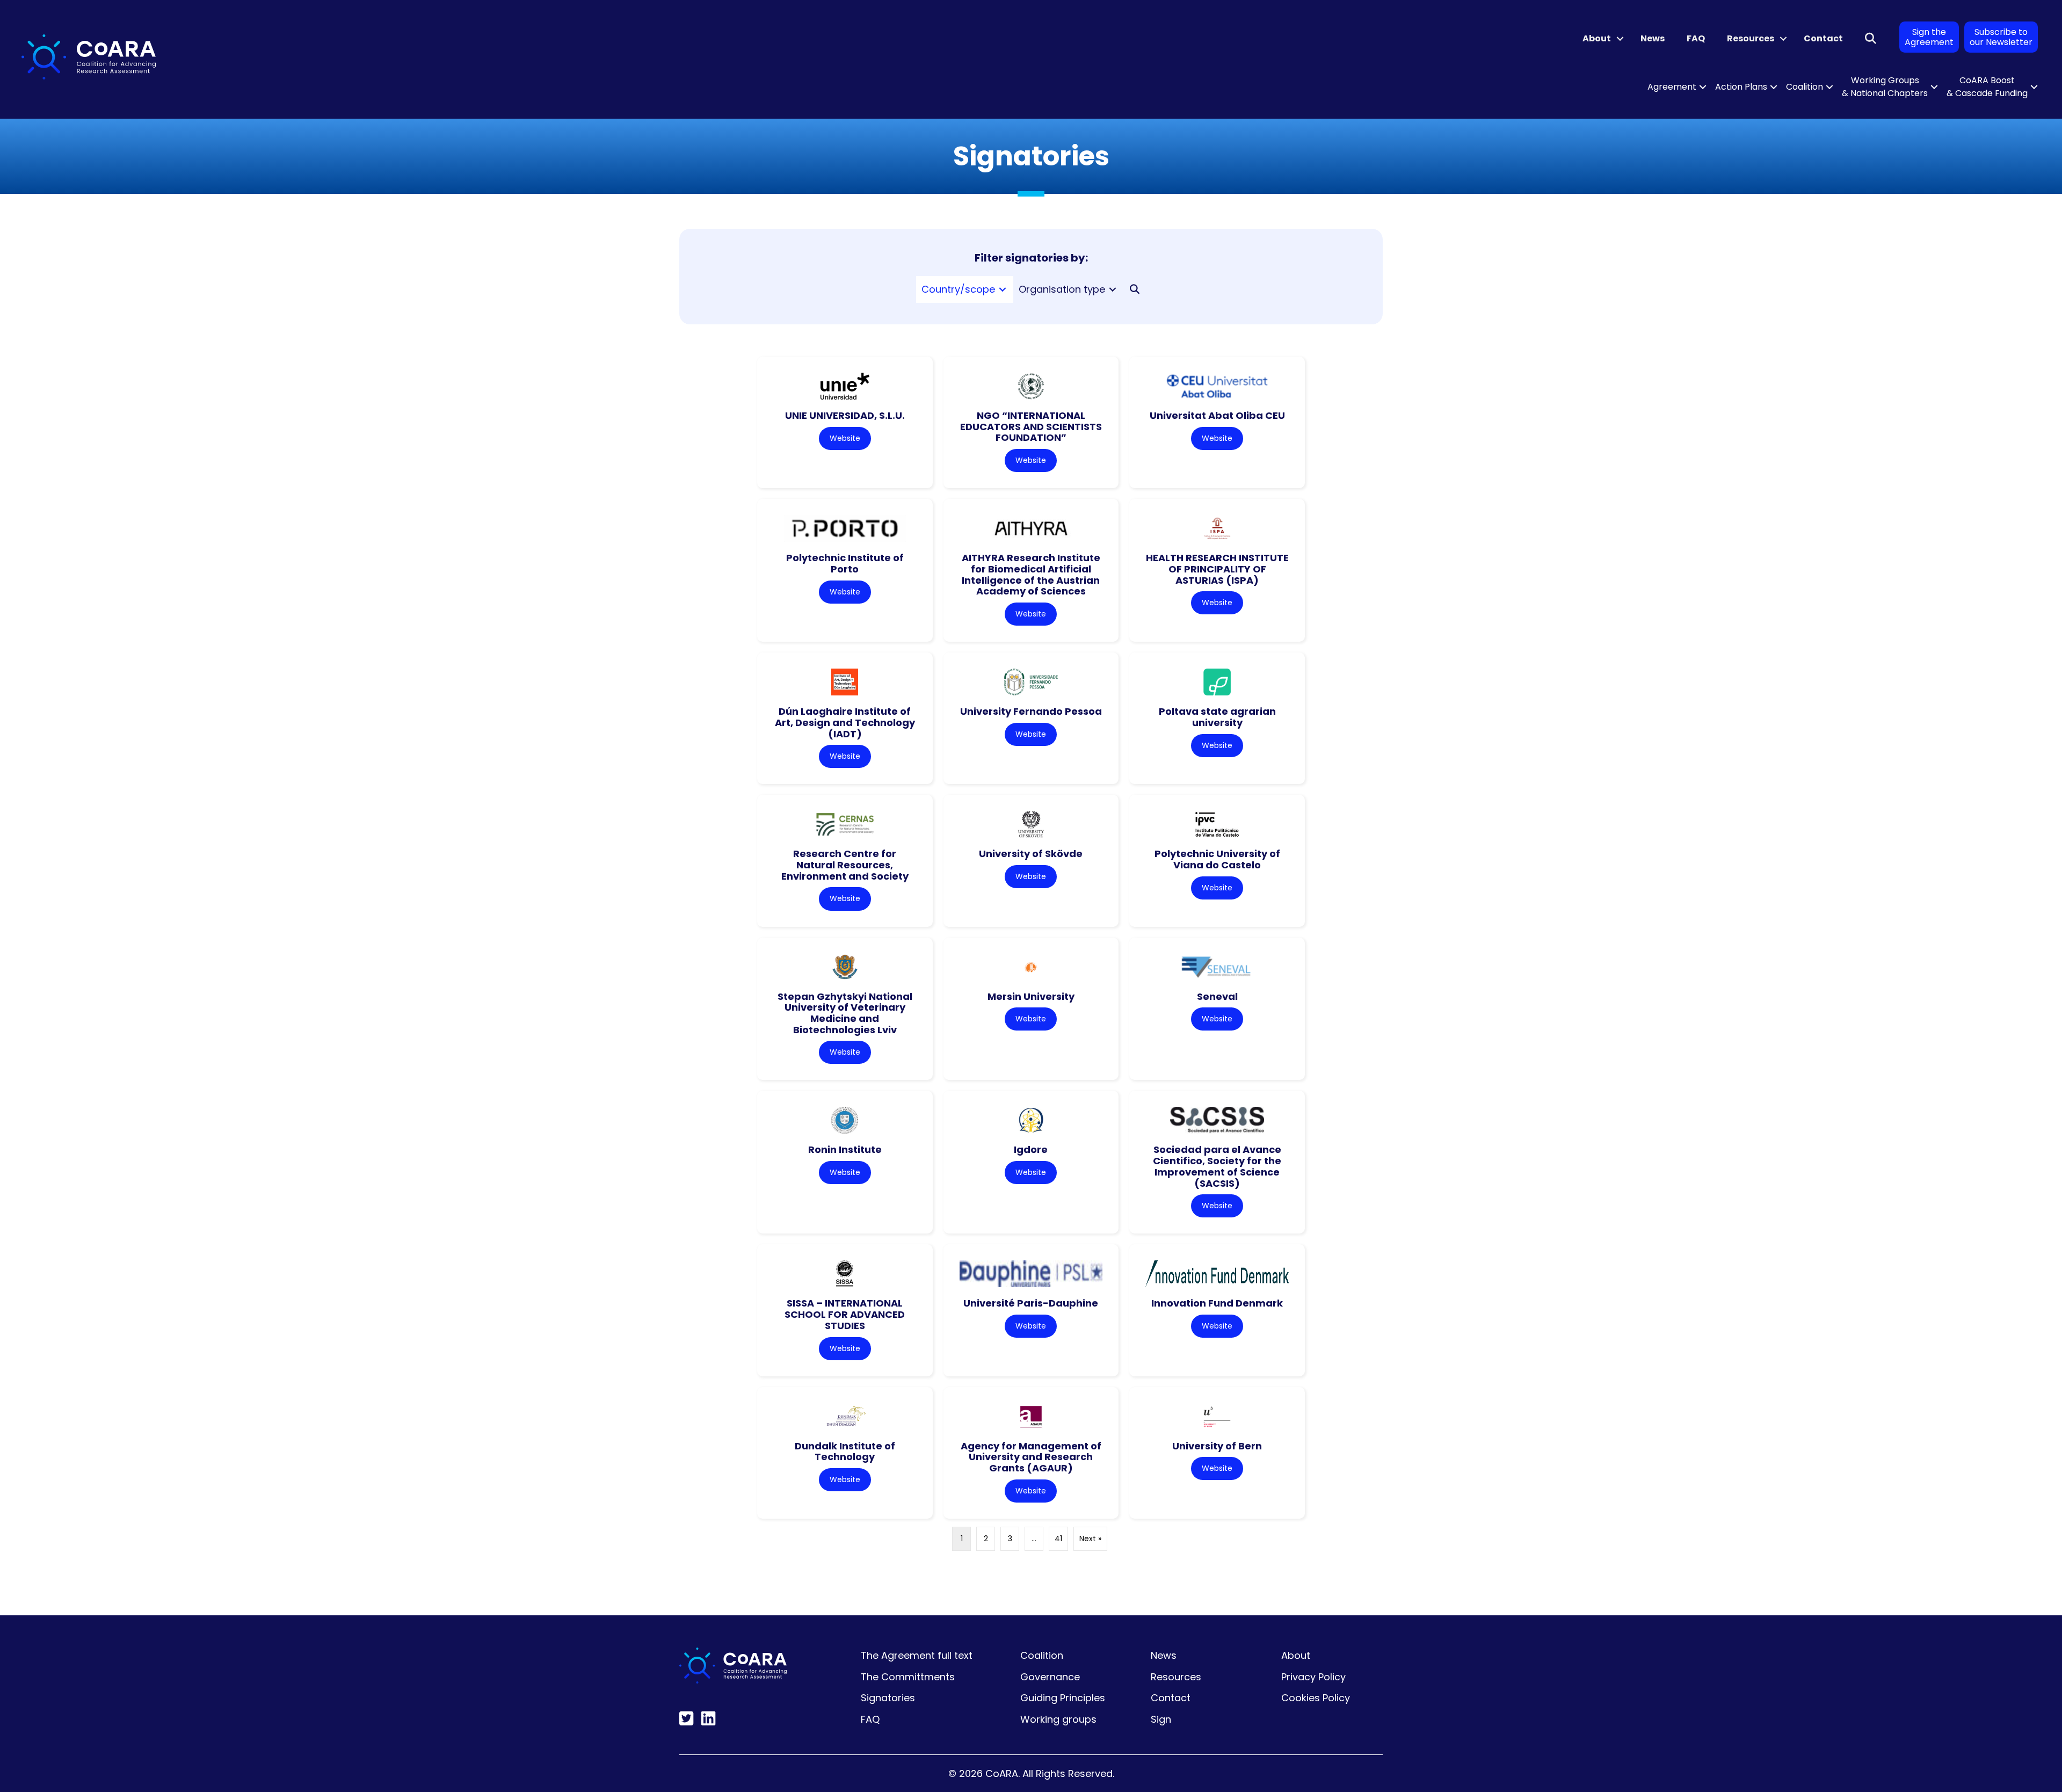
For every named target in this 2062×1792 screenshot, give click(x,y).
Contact (1823, 38)
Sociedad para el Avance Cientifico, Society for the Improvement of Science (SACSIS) (1217, 1166)
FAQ (1696, 38)
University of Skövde (1031, 854)
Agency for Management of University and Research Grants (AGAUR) (1031, 1457)
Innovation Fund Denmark (1217, 1303)
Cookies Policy (1316, 1698)
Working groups (1058, 1719)
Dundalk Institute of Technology (845, 1452)
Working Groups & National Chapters (1885, 87)
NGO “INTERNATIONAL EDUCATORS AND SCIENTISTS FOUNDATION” (1031, 426)
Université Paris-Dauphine (1031, 1303)
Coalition (1805, 87)
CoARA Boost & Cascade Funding (1987, 87)
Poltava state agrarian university (1217, 717)
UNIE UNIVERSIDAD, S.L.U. (845, 415)
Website (845, 438)
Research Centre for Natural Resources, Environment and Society (845, 865)
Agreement (1672, 87)
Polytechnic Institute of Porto (845, 563)
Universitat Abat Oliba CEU (1217, 415)
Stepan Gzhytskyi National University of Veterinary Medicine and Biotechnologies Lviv (845, 1013)
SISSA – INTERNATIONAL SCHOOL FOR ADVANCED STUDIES (845, 1314)
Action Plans (1741, 87)
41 (1058, 1539)
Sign (1161, 1719)
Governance (1050, 1677)
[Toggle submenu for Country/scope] (1003, 290)
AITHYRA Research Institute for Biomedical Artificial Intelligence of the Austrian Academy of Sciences (1031, 574)
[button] (1620, 39)
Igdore (1031, 1149)
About (1597, 38)
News (1653, 38)
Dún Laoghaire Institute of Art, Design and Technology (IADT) (845, 722)
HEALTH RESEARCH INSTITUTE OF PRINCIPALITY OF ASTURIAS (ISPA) (1217, 569)
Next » (1090, 1539)
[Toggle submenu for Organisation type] (1113, 290)
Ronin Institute (845, 1149)
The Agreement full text (917, 1655)
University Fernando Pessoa (1031, 711)
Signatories (888, 1698)
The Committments (908, 1677)
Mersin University (1031, 996)
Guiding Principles (1063, 1698)
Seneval (1217, 996)
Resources (1751, 38)
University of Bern (1217, 1446)
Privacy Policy (1313, 1677)
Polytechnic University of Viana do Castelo (1217, 859)
